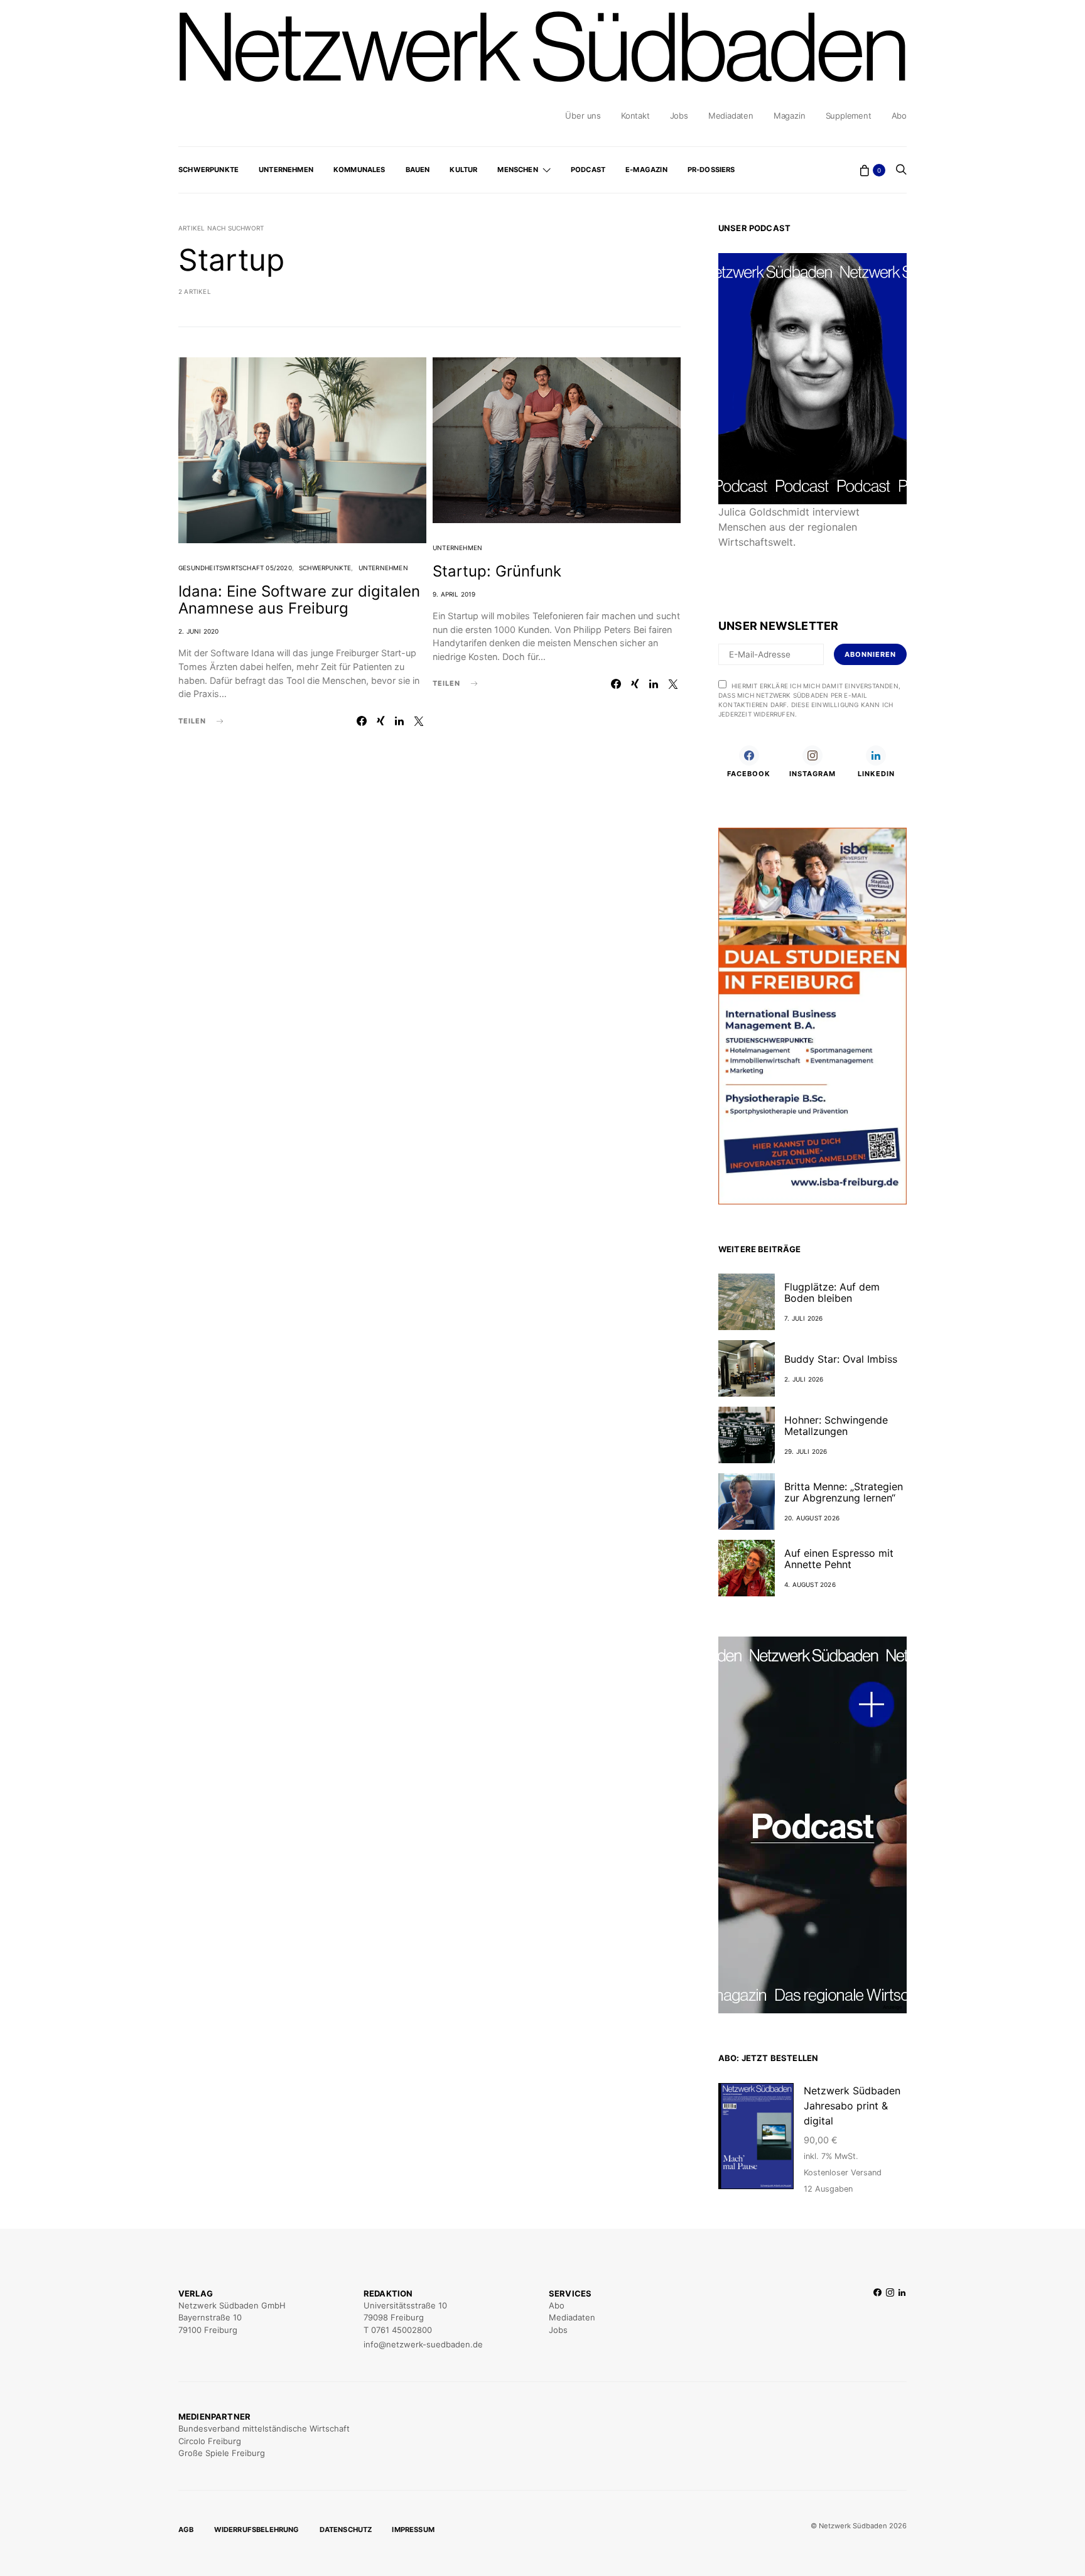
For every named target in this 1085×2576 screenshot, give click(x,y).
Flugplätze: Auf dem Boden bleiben (832, 1292)
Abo (899, 116)
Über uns (583, 116)
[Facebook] (877, 2319)
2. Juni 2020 (198, 631)
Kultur (463, 170)
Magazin (790, 116)
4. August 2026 (810, 1584)
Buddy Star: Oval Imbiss (841, 1359)
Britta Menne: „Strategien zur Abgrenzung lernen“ (844, 1492)
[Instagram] (890, 2319)
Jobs (679, 116)
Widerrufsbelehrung (257, 2530)
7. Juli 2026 (803, 1318)
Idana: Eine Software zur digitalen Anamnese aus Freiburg (299, 600)
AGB (186, 2530)
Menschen (517, 170)
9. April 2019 (454, 594)
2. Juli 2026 (804, 1379)
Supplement (849, 116)
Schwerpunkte (208, 170)
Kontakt (635, 116)
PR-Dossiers (711, 170)
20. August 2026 (812, 1518)
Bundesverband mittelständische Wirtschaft (264, 2428)
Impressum (413, 2530)
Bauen (418, 170)
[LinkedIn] (902, 2319)
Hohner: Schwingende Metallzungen (836, 1426)
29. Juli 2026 (806, 1451)
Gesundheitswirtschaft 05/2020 (235, 568)
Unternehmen (286, 170)
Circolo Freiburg (210, 2441)
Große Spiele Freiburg (222, 2453)
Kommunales (359, 170)
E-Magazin (646, 170)
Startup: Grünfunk (497, 571)
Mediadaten (731, 116)
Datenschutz (346, 2530)
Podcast (588, 170)
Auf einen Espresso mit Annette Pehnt (839, 1559)
